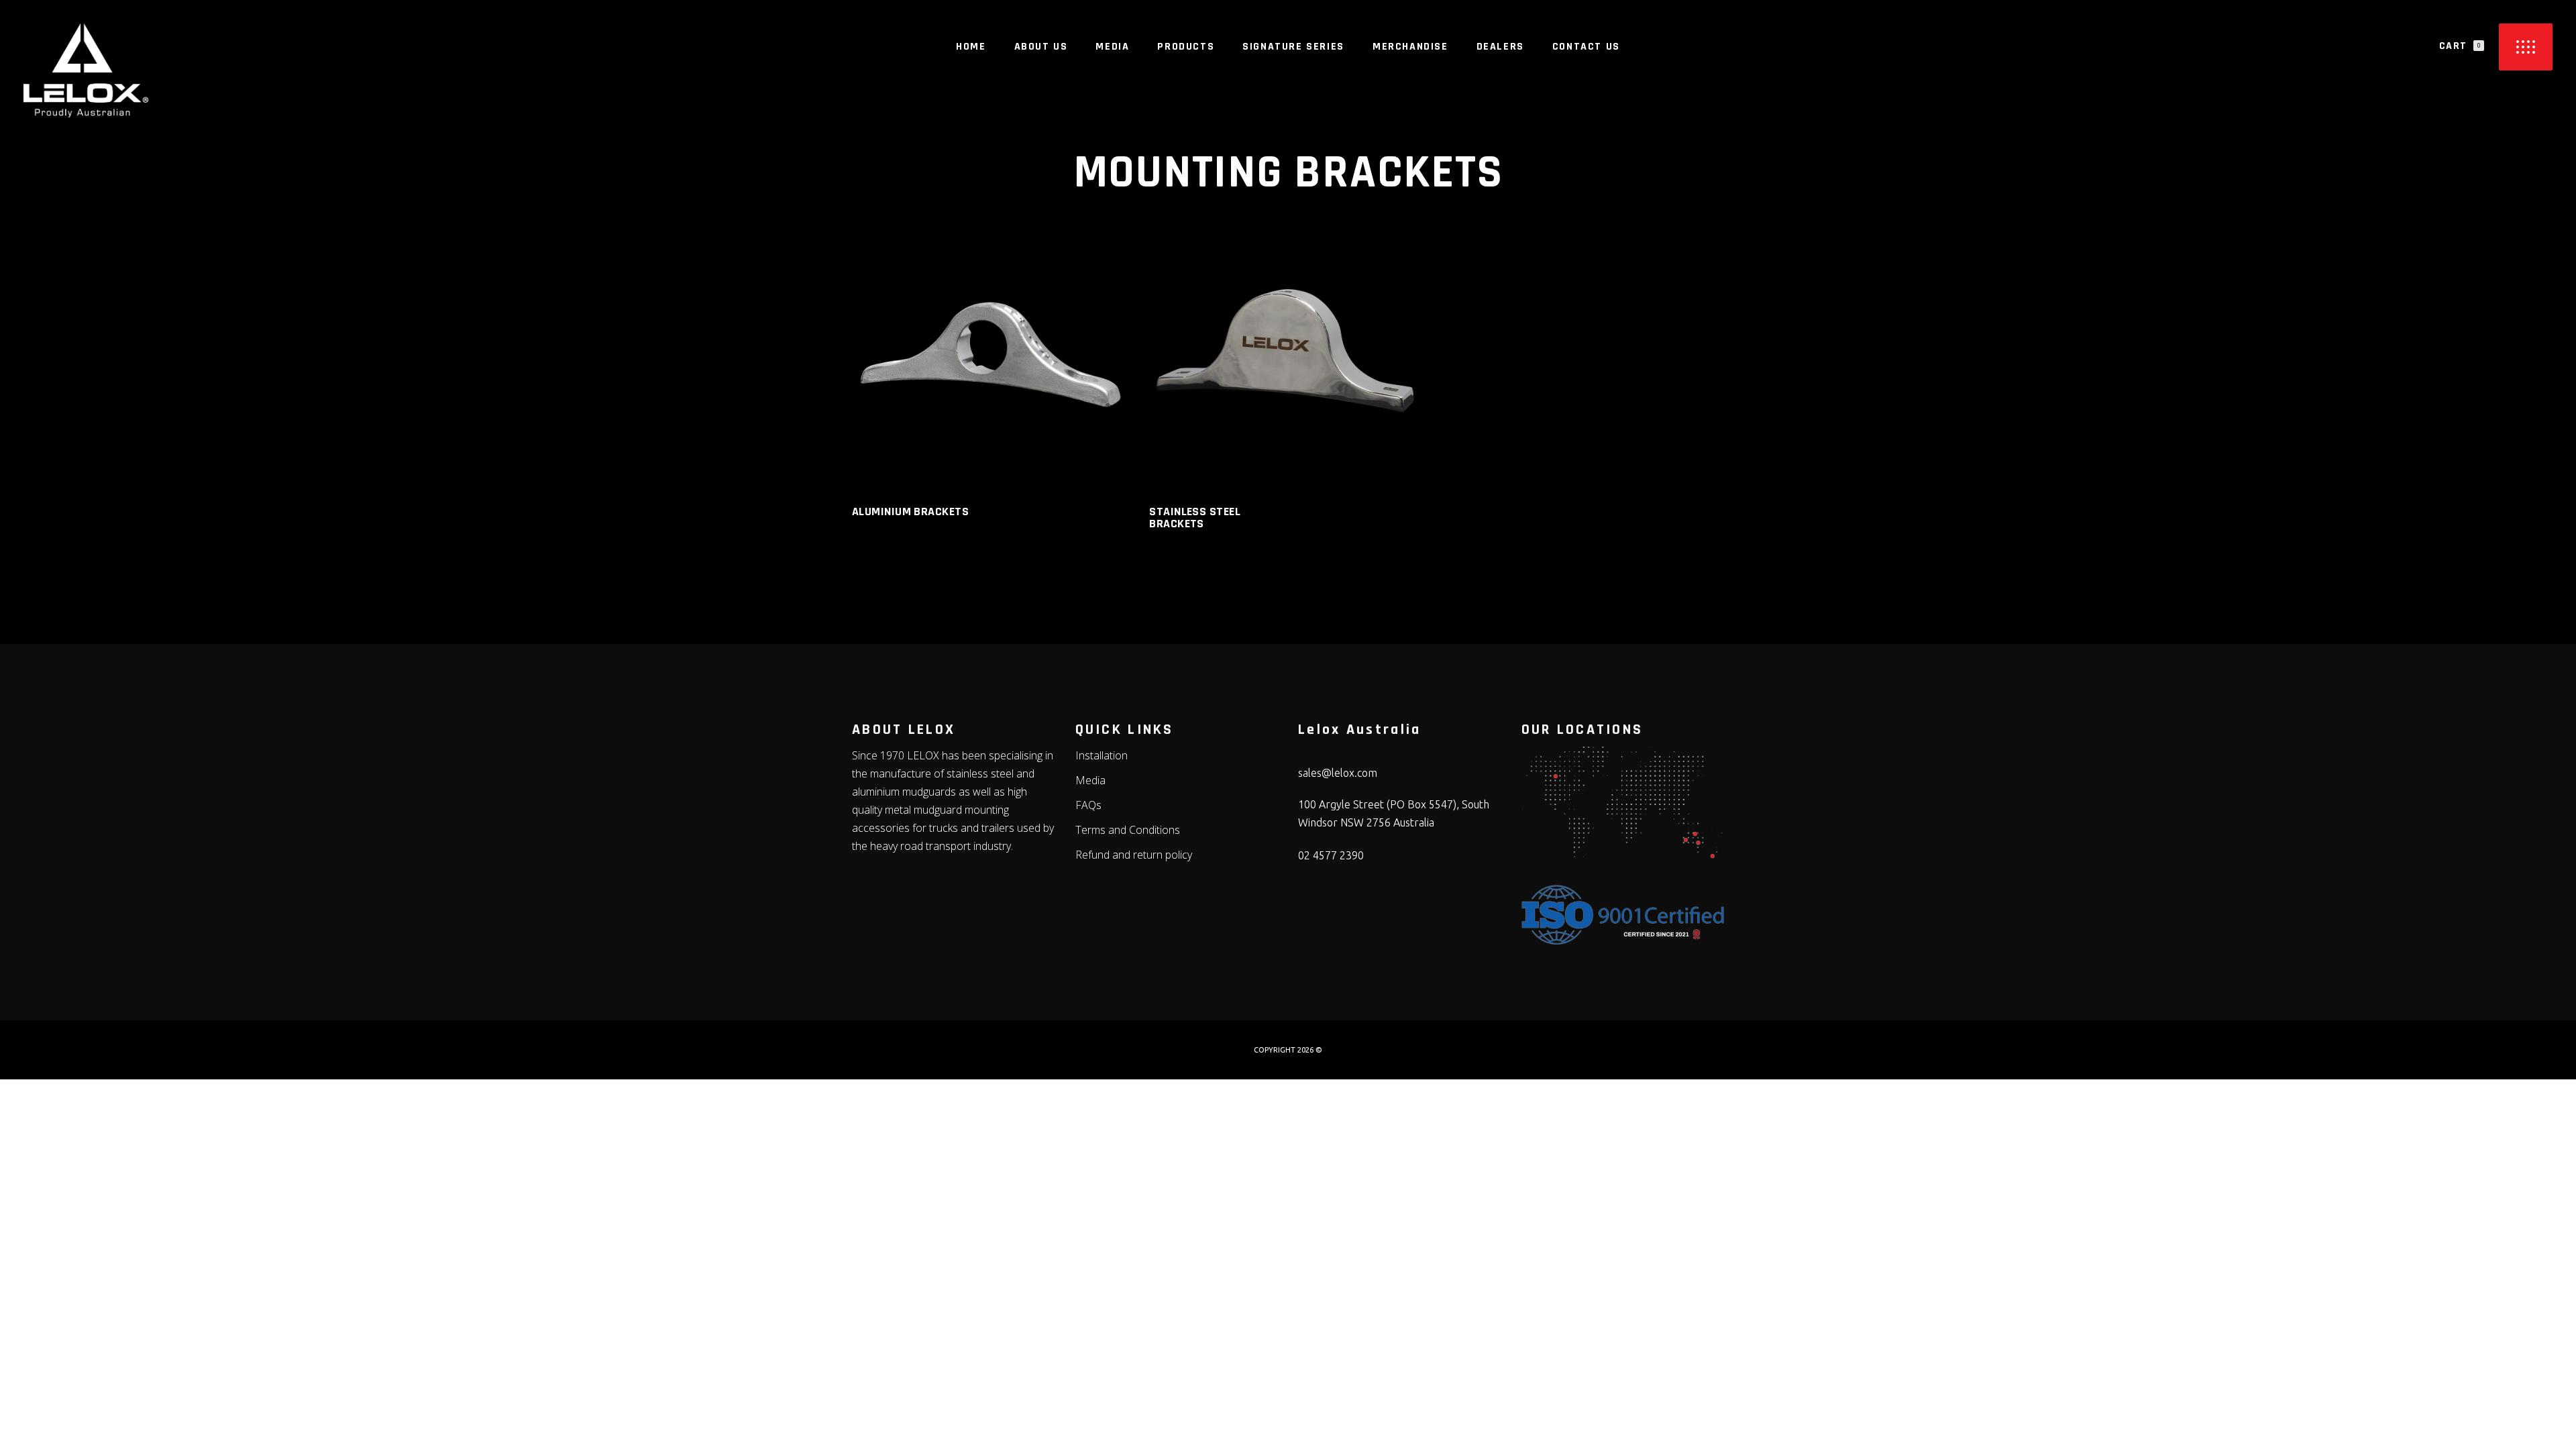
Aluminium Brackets (910, 512)
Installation (1102, 755)
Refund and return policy (1134, 855)
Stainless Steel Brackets (1195, 518)
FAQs (1088, 805)
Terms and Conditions (1128, 830)
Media (1090, 780)
